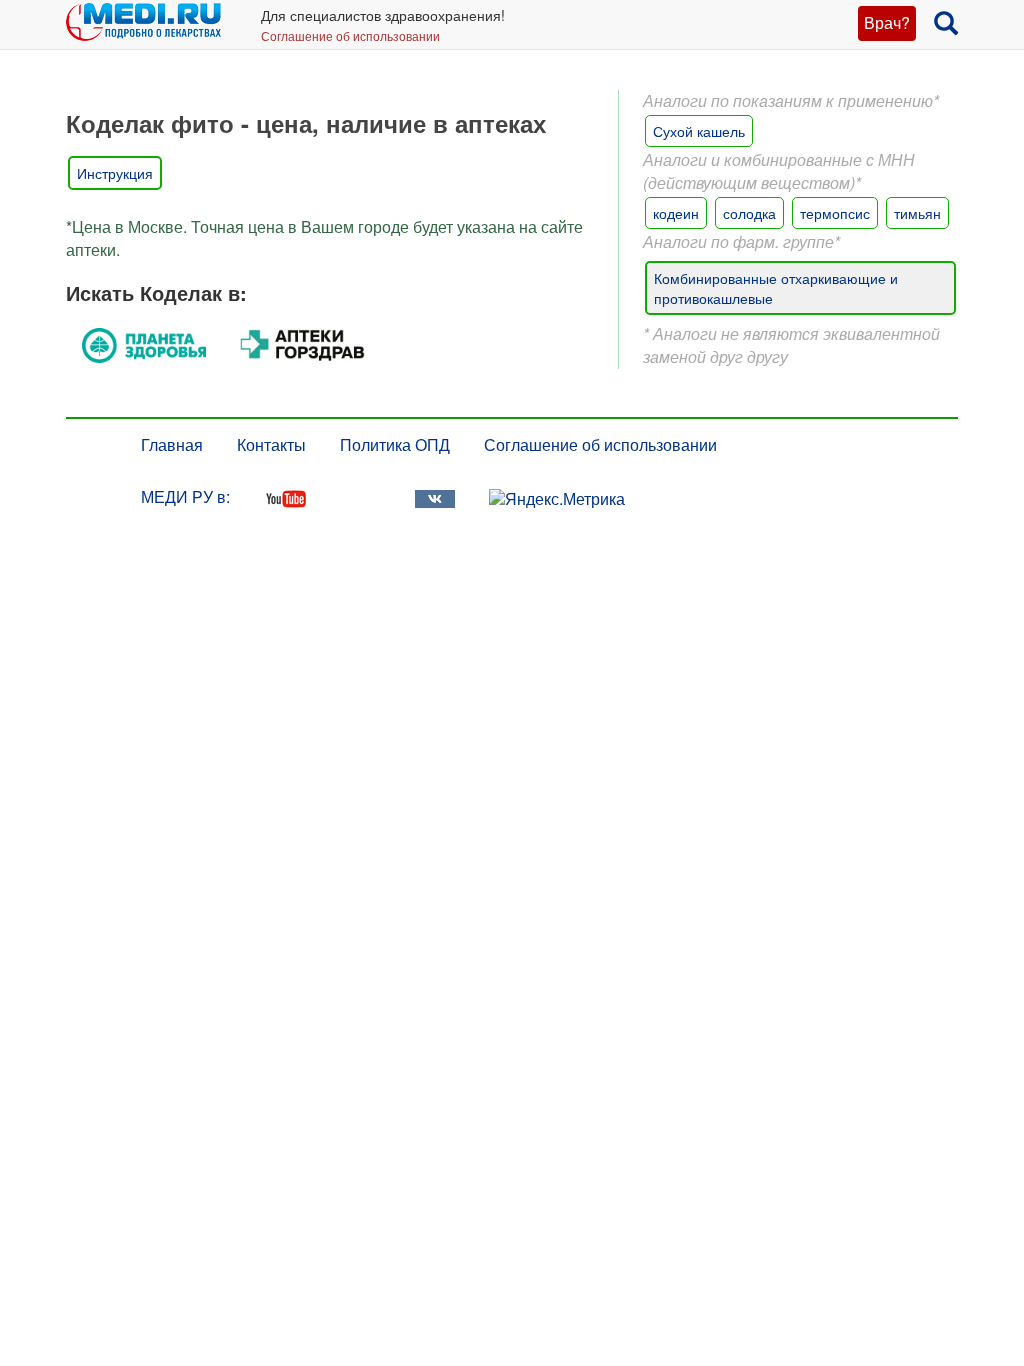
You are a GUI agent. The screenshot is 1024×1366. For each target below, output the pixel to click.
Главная (172, 444)
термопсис (835, 213)
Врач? (887, 22)
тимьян (917, 213)
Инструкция (115, 173)
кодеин (676, 213)
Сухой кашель (699, 131)
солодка (749, 213)
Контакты (271, 444)
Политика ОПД (395, 444)
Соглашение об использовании (350, 35)
